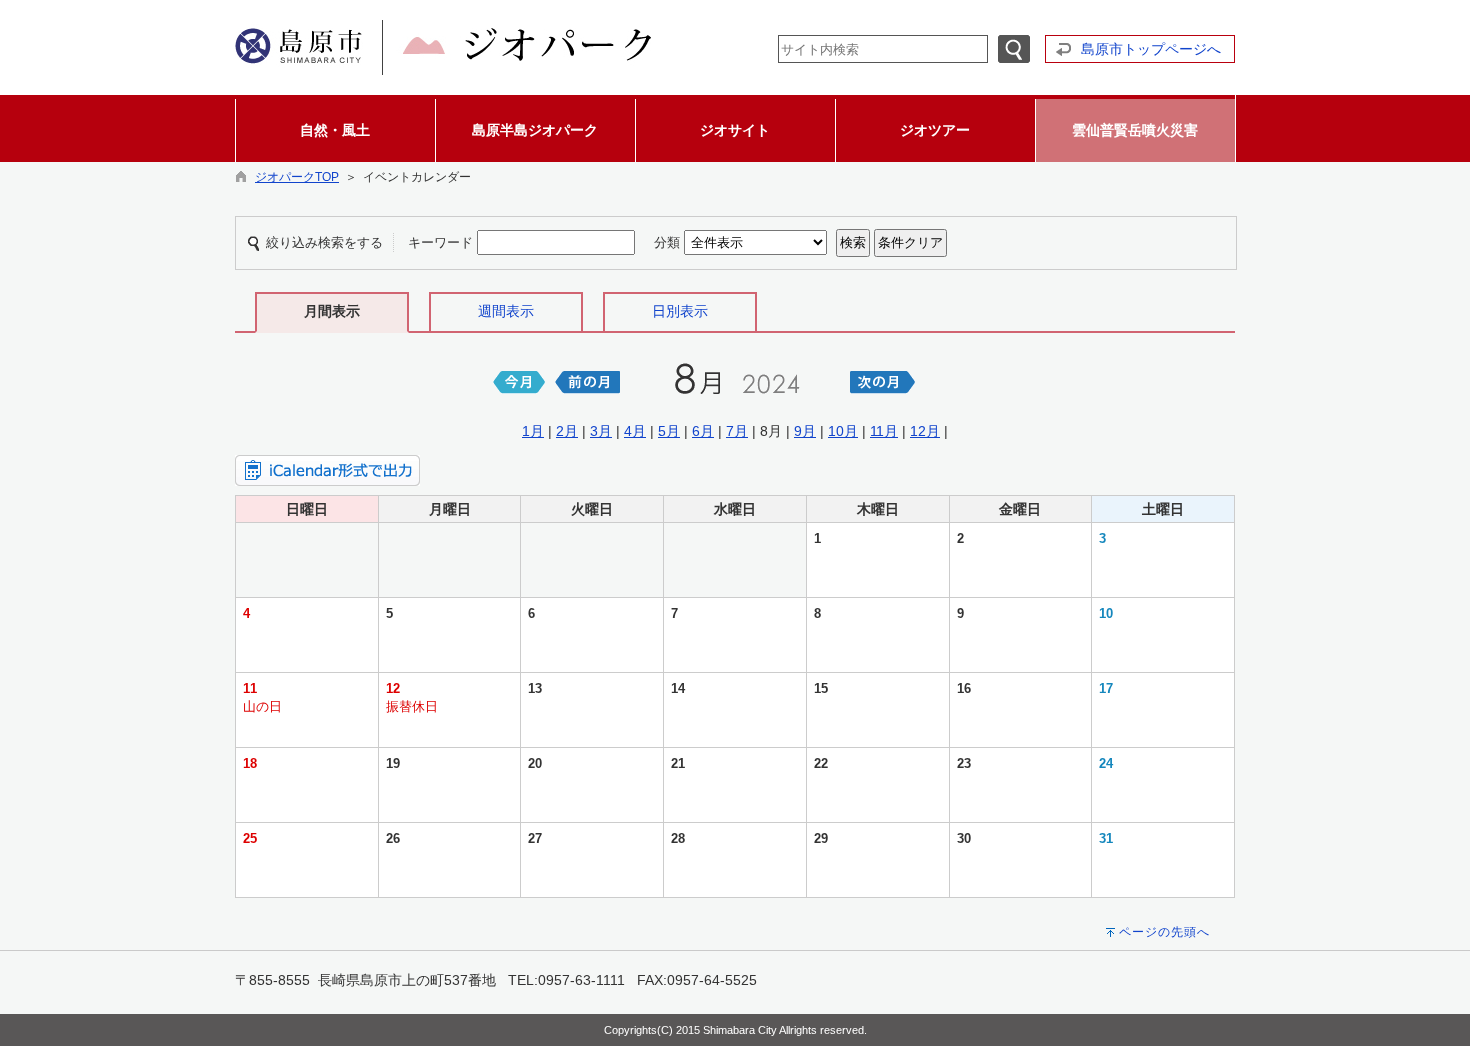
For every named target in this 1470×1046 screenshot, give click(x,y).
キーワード (440, 242)
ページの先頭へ (1164, 932)
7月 (737, 431)
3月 (601, 431)
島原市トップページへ (1151, 49)
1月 (533, 431)
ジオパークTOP (297, 177)
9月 (805, 431)
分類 (667, 242)
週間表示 (506, 311)
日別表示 (680, 311)
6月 (703, 431)
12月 (925, 431)
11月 (884, 431)
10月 (843, 431)
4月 (635, 431)
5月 (669, 431)
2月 (567, 431)
